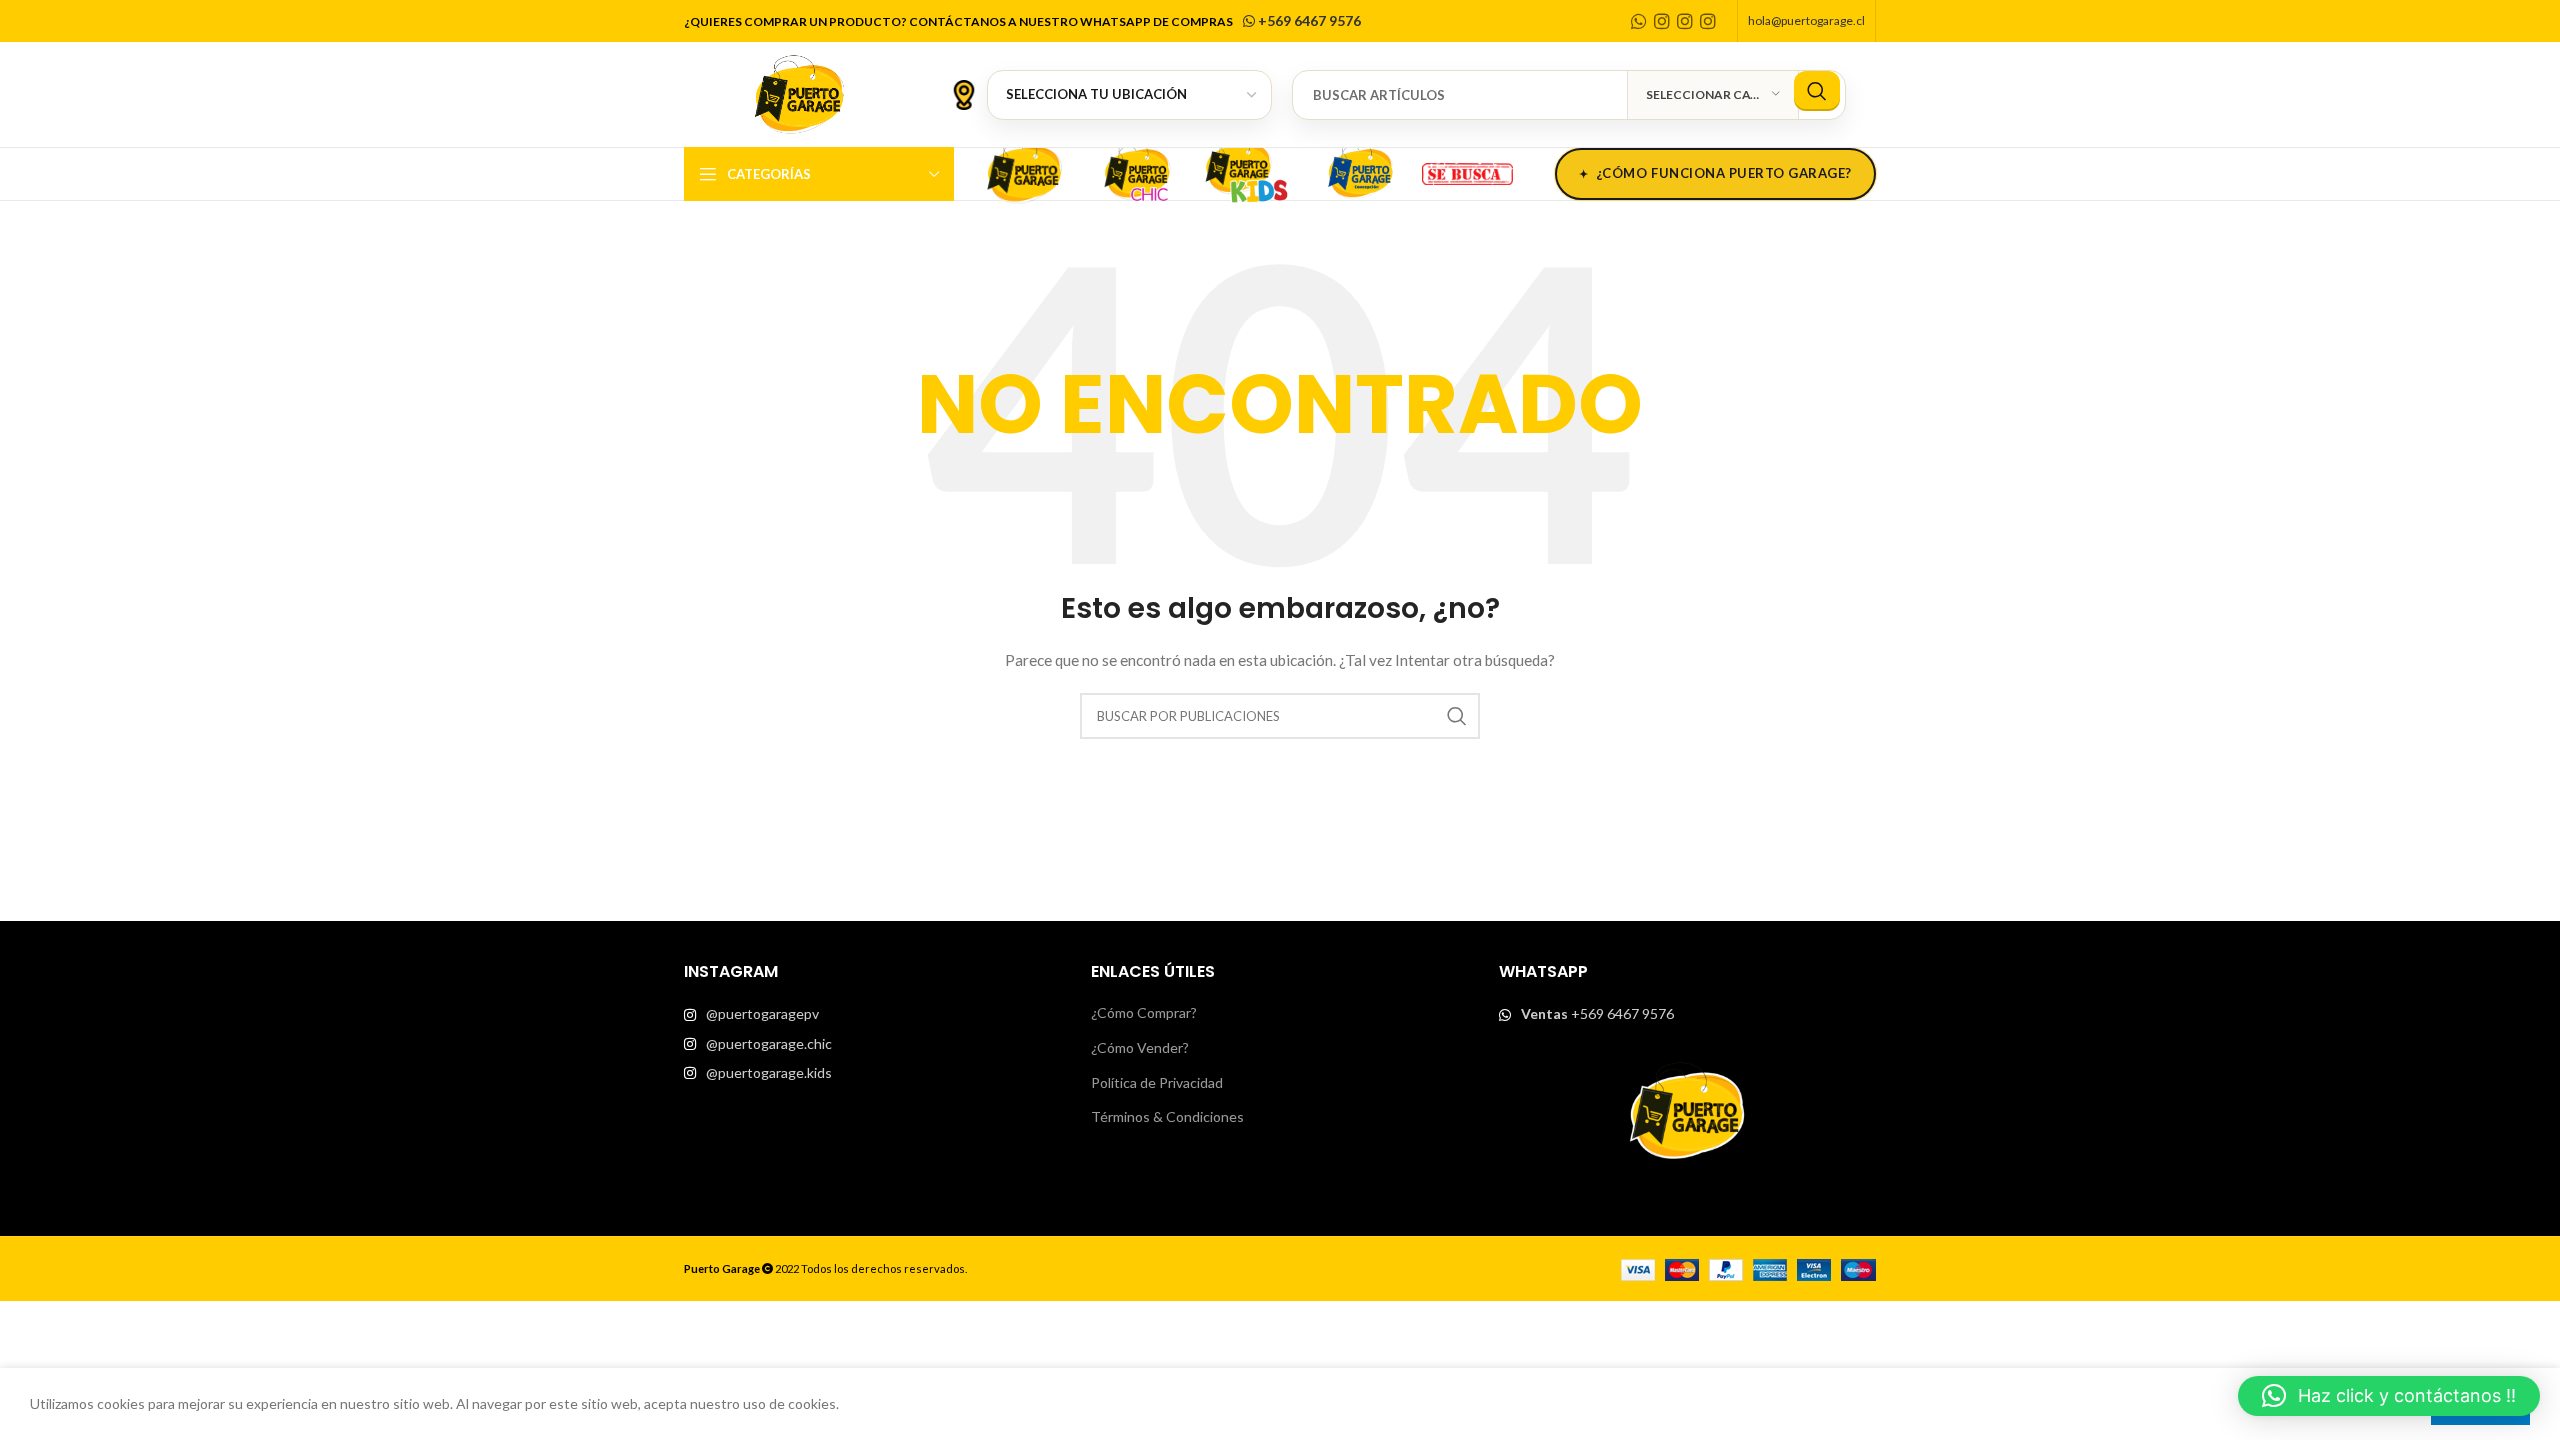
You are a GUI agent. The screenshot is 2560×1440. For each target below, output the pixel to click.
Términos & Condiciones (1167, 1116)
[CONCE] (1360, 171)
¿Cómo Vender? (1140, 1047)
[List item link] (872, 1014)
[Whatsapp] (1639, 21)
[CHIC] (1136, 171)
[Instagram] (1662, 21)
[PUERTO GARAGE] (1024, 171)
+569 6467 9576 (1308, 20)
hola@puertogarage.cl (1806, 20)
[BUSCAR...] (1817, 91)
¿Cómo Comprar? (1144, 1012)
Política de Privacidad (1157, 1082)
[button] (2389, 1396)
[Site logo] (799, 92)
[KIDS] (1248, 171)
